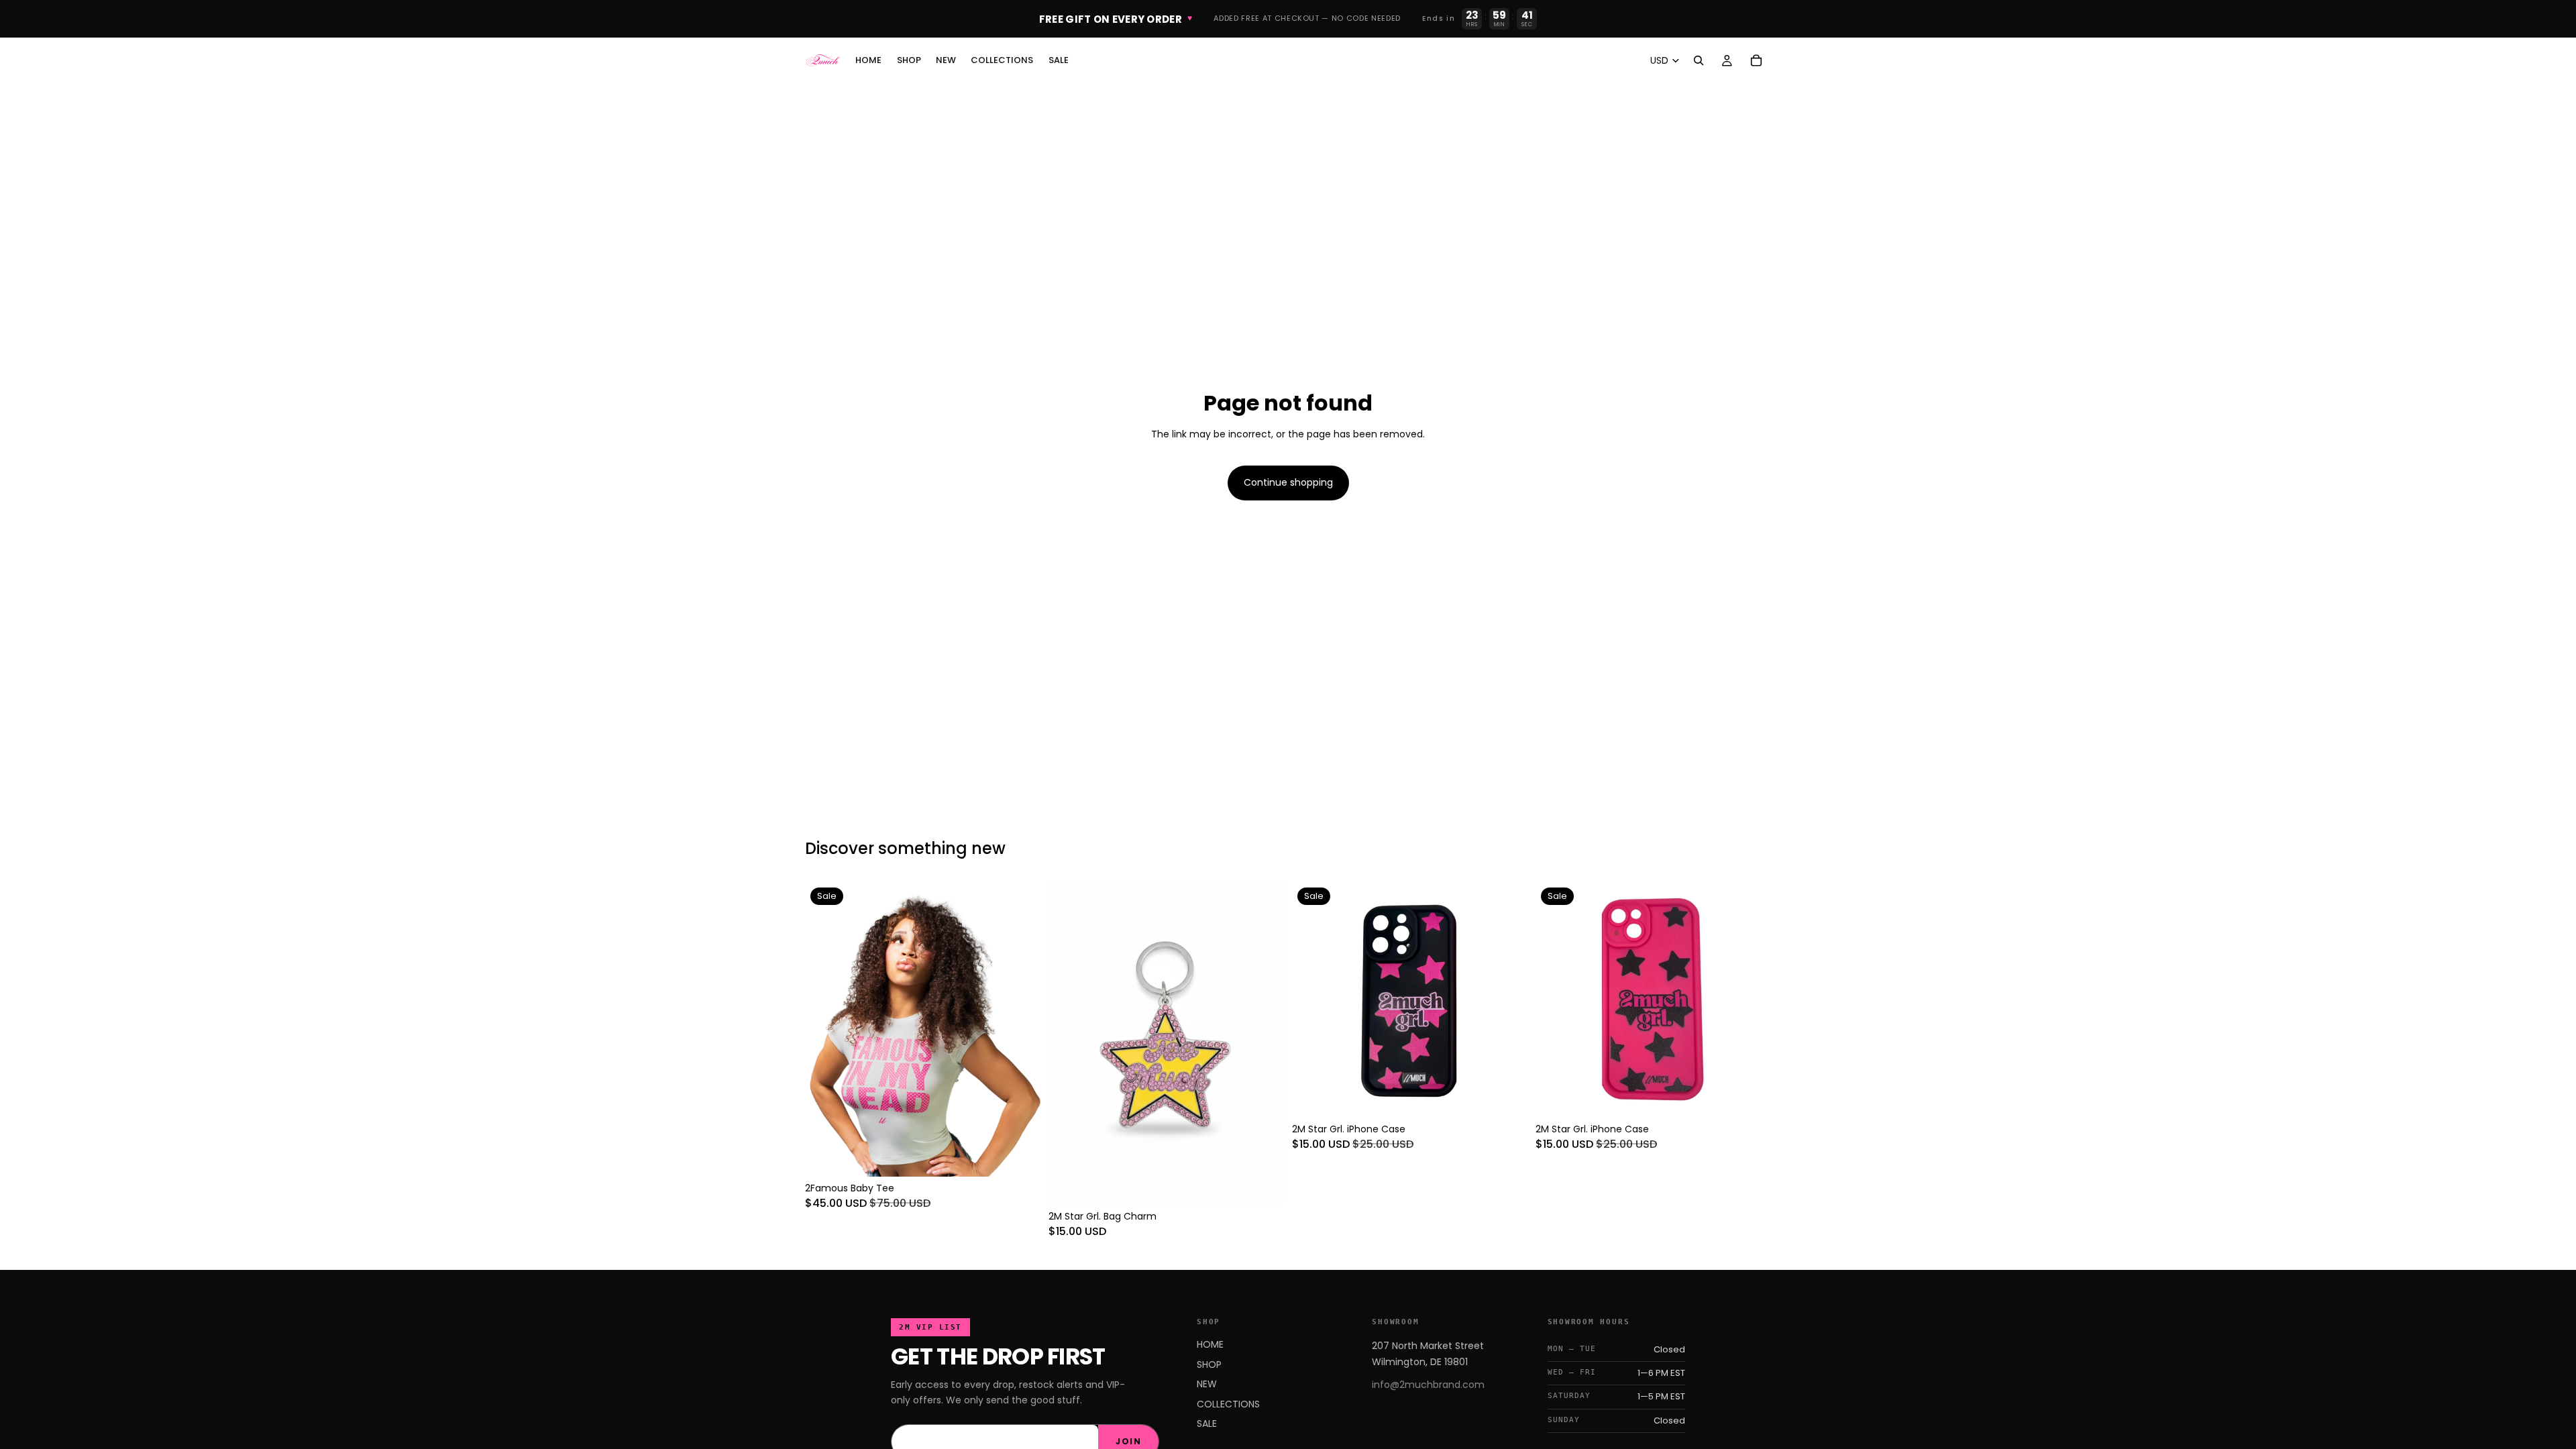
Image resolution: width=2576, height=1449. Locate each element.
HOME (1210, 1344)
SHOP (1209, 1364)
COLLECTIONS (1228, 1404)
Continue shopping (1288, 482)
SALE (1207, 1424)
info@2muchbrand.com (1428, 1385)
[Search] (1699, 60)
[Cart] (1756, 60)
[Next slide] (1020, 1029)
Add (1275, 1183)
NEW (1207, 1384)
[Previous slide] (825, 1029)
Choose (1031, 1155)
